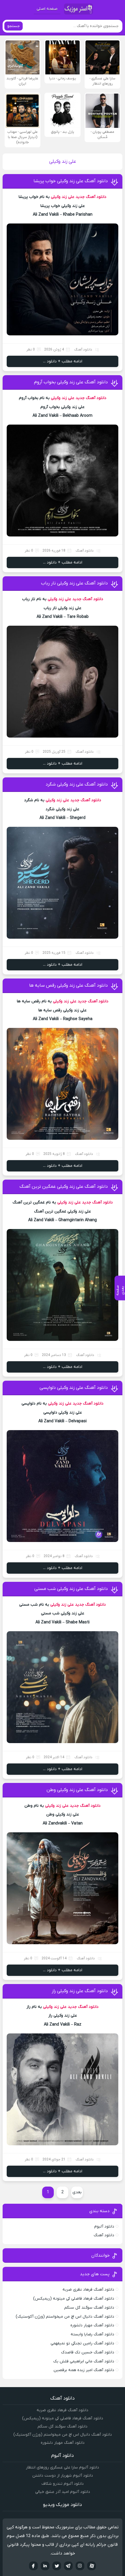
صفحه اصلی (47, 9)
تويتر (57, 2566)
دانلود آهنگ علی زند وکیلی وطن (77, 1790)
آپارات (92, 2566)
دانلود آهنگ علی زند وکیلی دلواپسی (74, 1388)
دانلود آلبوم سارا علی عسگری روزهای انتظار (63, 2467)
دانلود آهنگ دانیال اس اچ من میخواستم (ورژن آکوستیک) (65, 2317)
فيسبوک (33, 2566)
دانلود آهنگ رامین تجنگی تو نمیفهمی (82, 2343)
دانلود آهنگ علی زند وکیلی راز (80, 1991)
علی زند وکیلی (63, 197)
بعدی (77, 2192)
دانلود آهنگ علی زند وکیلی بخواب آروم (71, 382)
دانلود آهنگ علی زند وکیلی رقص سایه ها (68, 985)
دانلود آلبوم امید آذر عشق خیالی (63, 2492)
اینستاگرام (80, 2566)
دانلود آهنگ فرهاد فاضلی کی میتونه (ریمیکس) (74, 2299)
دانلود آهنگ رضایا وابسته (92, 2334)
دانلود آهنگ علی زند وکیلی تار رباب (74, 583)
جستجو (14, 26)
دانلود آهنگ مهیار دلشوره (92, 2325)
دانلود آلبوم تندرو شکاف (63, 2484)
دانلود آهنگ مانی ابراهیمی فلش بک (84, 2361)
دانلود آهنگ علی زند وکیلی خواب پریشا (71, 181)
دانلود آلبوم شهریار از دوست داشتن (63, 2476)
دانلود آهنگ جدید (91, 197)
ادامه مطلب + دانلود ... (63, 361)
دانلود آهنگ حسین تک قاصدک (88, 2352)
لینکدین (45, 2566)
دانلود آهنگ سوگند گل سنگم (89, 2308)
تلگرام (68, 2566)
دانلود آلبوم (104, 2227)
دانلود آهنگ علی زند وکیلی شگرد (77, 784)
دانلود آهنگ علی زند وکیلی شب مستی (71, 1589)
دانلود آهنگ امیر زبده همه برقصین (84, 2370)
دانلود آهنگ (83, 350)
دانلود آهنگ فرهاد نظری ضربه (88, 2290)
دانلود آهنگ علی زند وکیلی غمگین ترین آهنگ (64, 1187)
